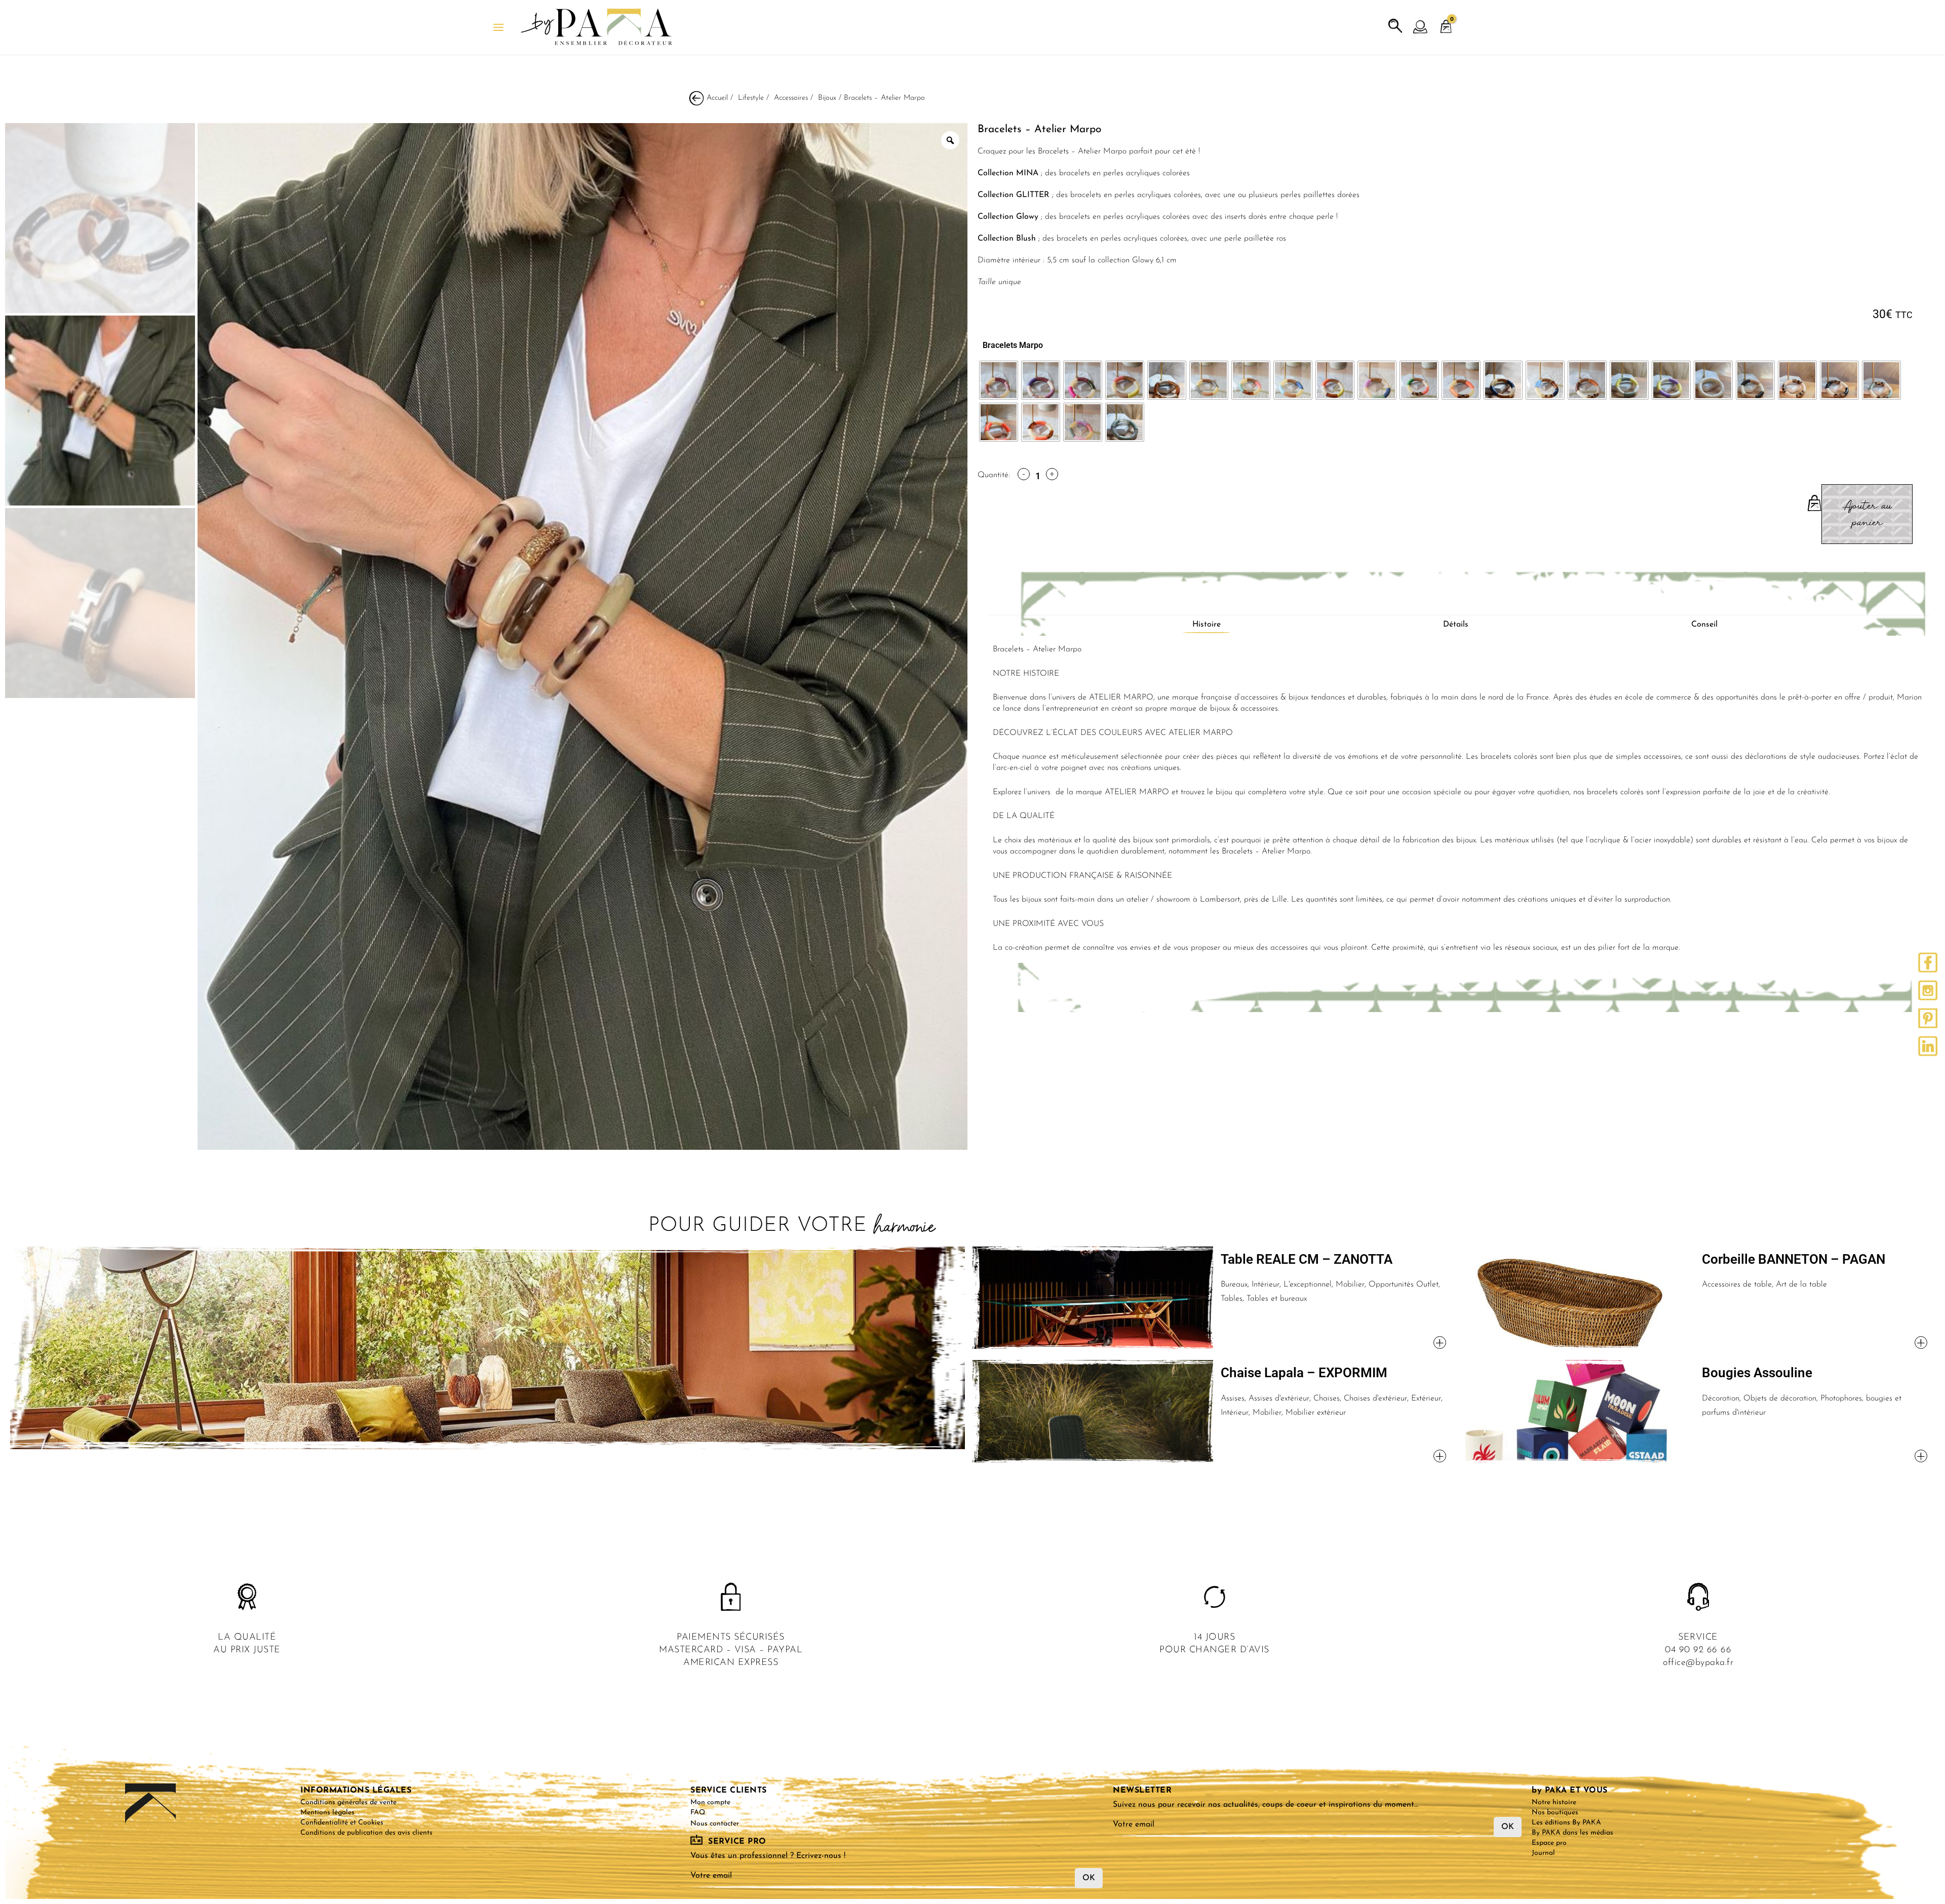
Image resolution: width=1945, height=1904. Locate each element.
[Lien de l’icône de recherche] (1395, 26)
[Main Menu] (498, 27)
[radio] (999, 380)
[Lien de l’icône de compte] (1421, 27)
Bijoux (827, 98)
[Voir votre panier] (1446, 22)
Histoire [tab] (1207, 625)
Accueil (717, 98)
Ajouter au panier (1867, 514)
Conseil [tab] (1704, 625)
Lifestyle (751, 98)
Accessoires (791, 98)
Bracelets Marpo (1013, 345)
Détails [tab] (1456, 625)
